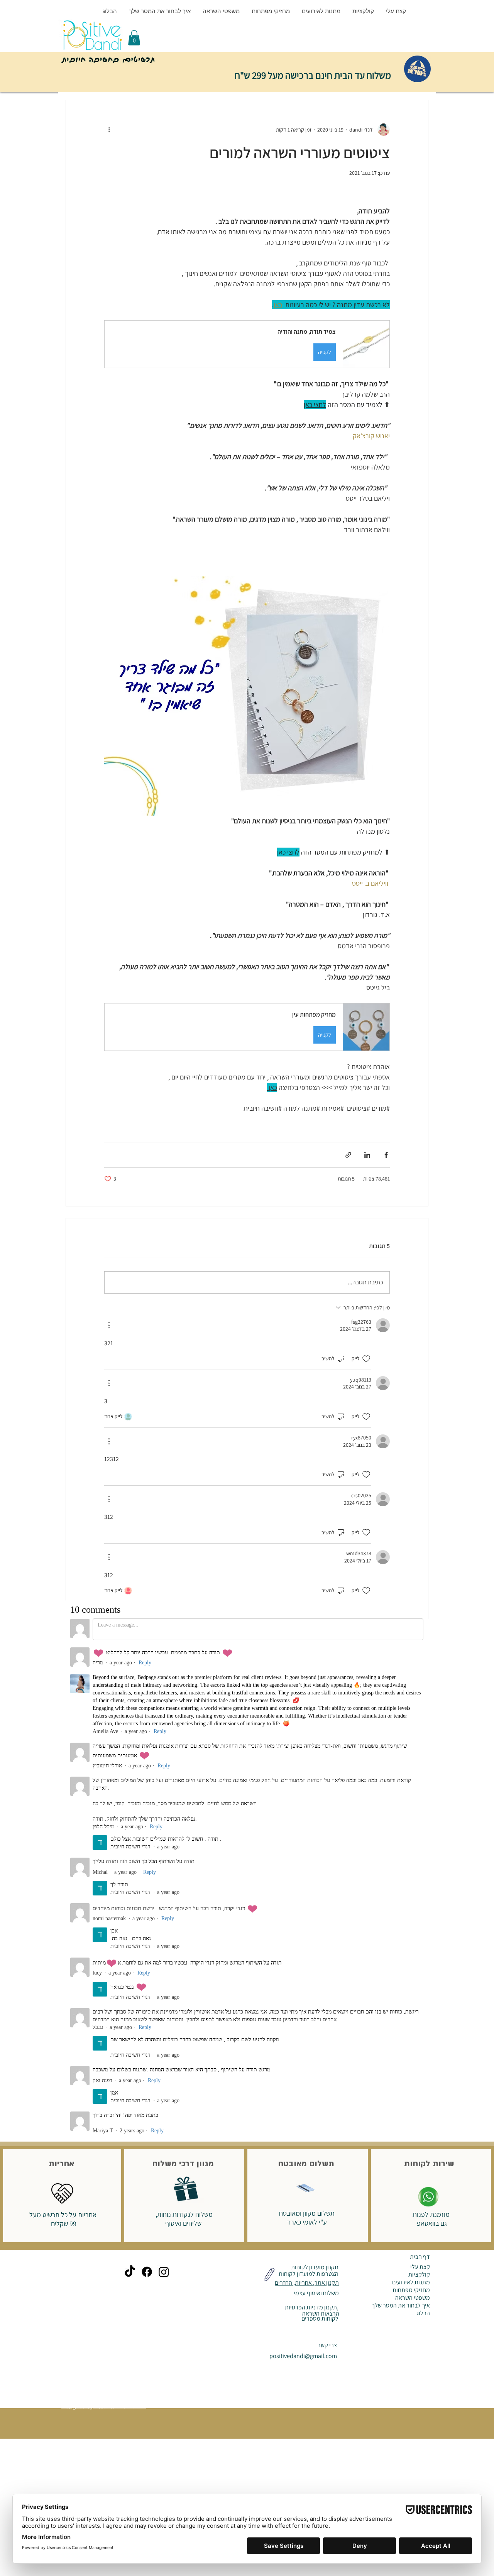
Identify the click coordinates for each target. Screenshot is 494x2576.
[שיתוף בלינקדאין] (367, 1155)
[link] (134, 38)
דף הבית (420, 1762)
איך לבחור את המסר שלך (401, 1811)
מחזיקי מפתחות (411, 1796)
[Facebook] (147, 1777)
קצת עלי (420, 1772)
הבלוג (423, 1819)
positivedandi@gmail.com (303, 1861)
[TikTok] (130, 1777)
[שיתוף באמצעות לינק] (348, 1155)
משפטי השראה (413, 1803)
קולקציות (419, 1780)
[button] (247, 344)
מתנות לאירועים (411, 1788)
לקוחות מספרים (319, 1824)
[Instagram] (164, 1777)
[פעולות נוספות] (109, 130)
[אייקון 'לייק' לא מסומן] (366, 1359)
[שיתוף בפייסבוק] (386, 1155)
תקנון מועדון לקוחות (314, 1773)
